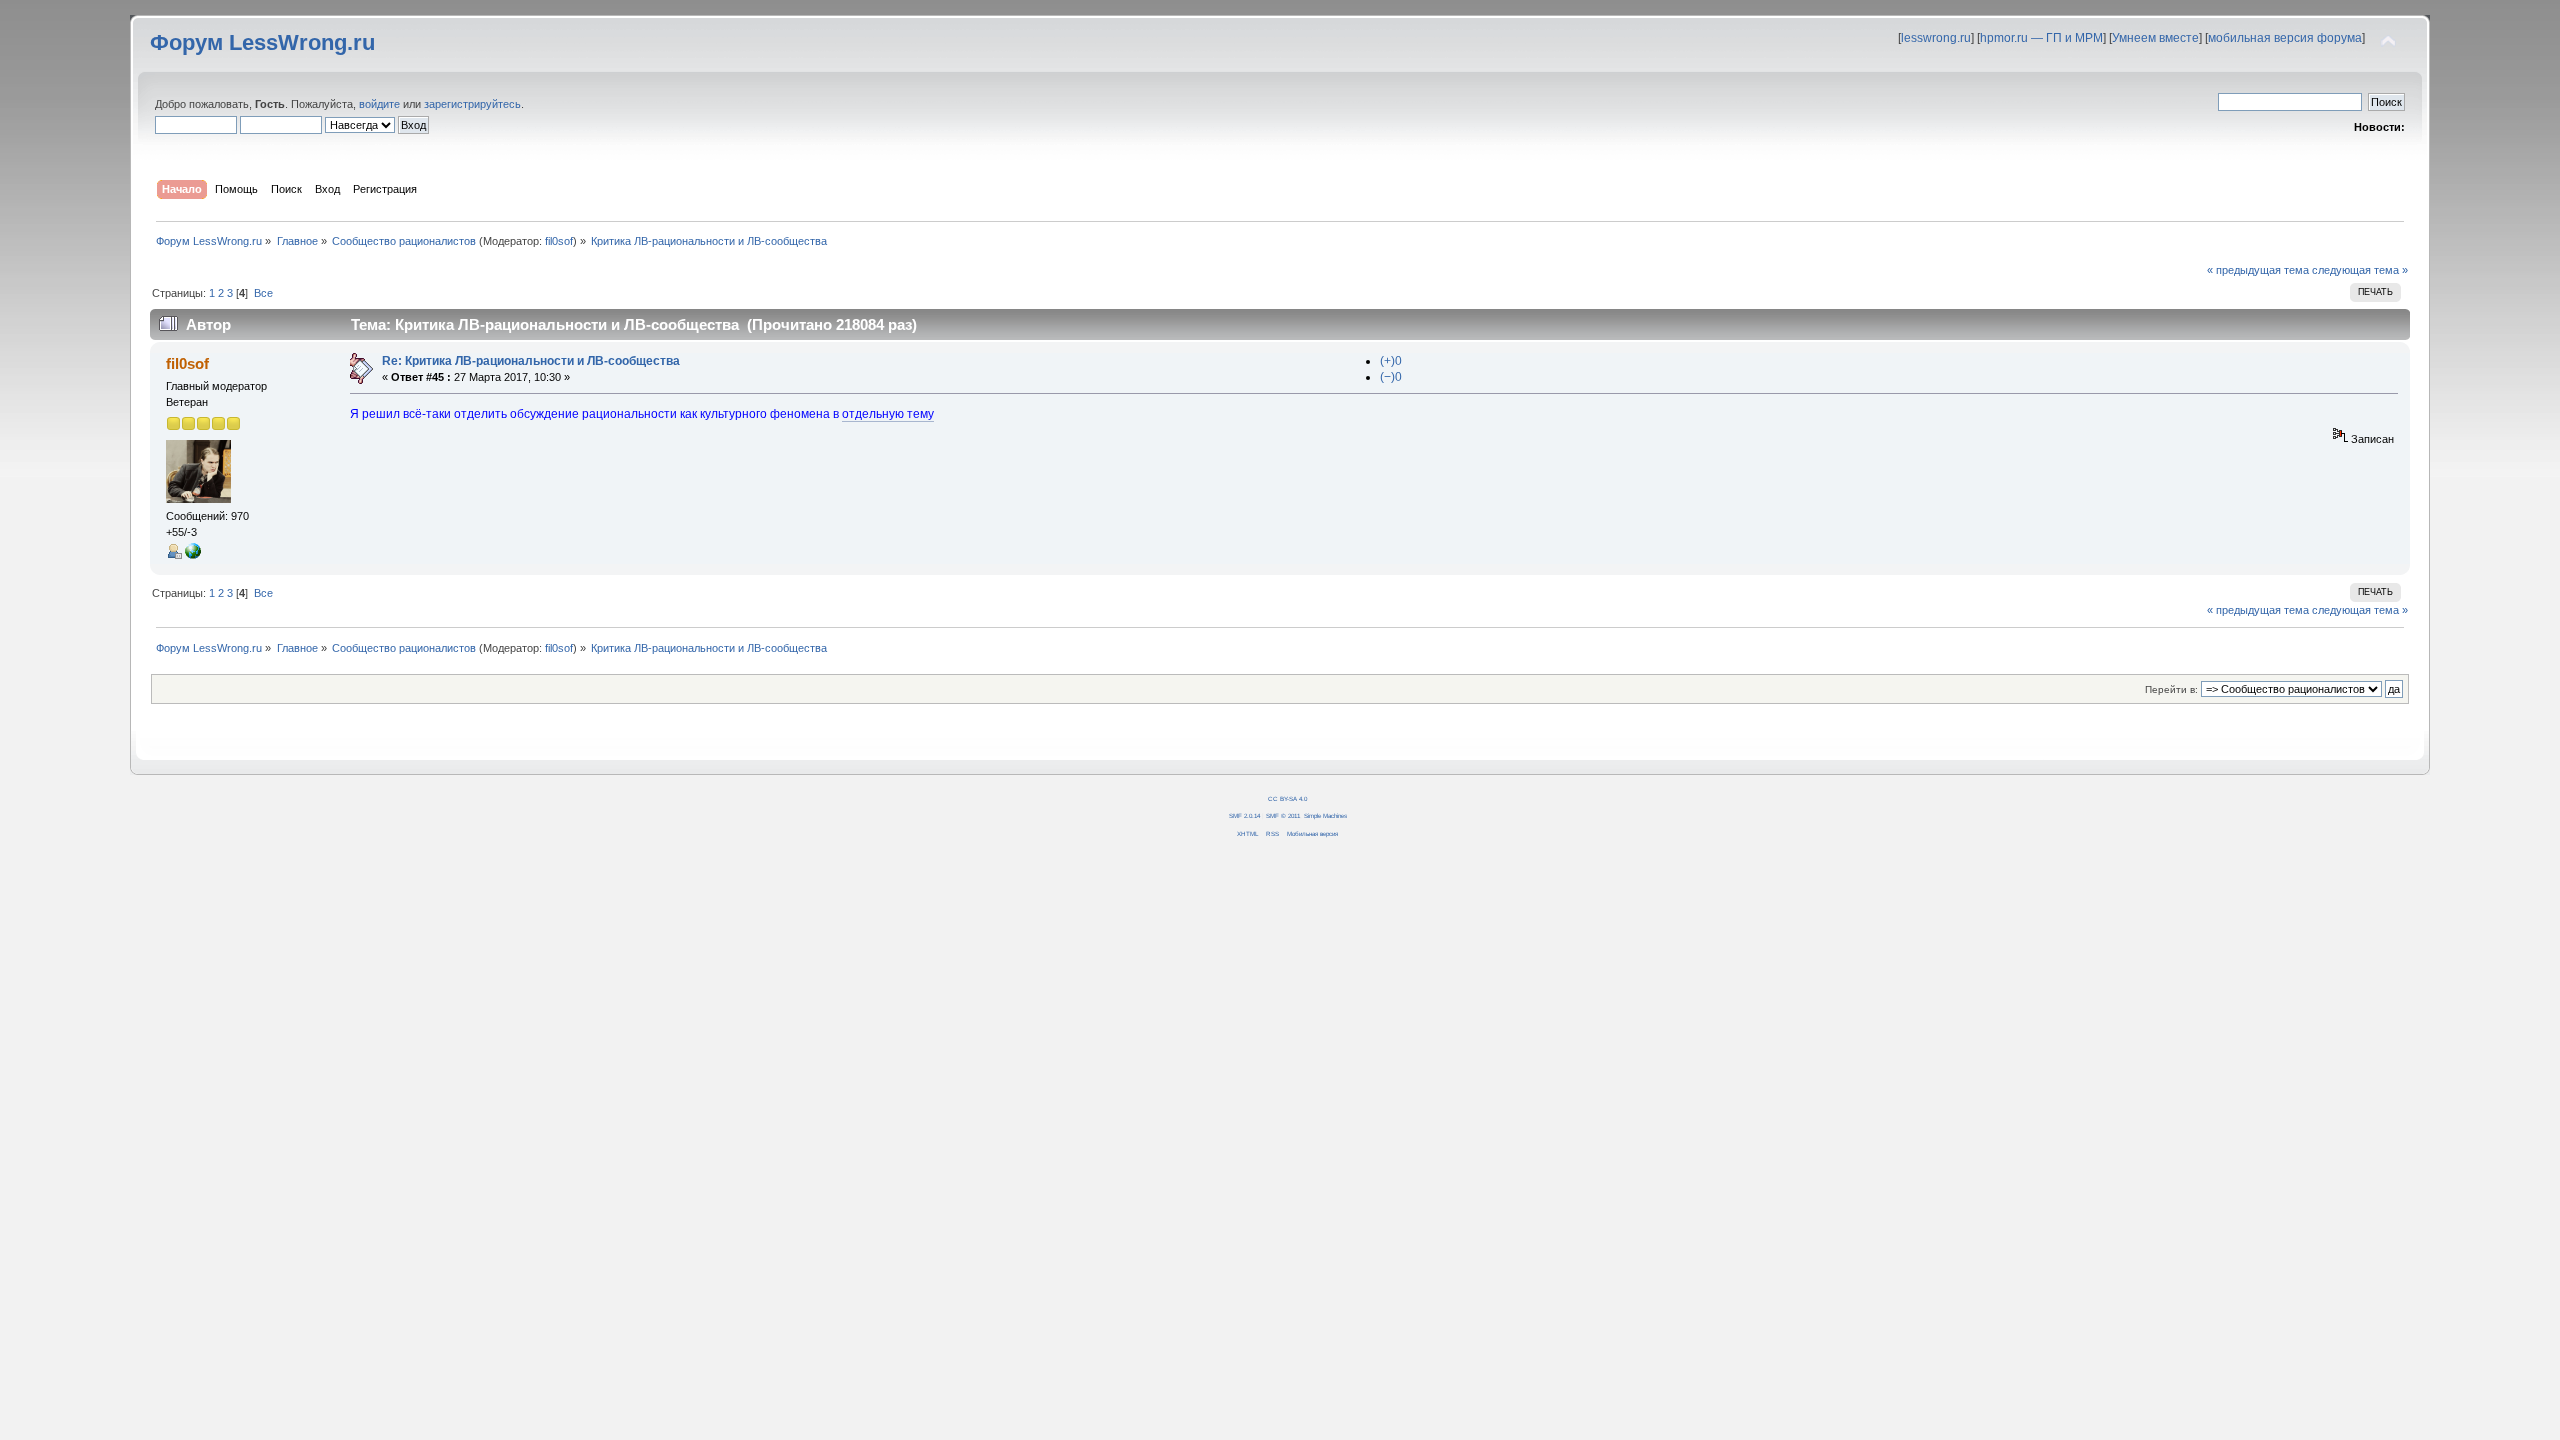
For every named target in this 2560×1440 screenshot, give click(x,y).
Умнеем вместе (2155, 38)
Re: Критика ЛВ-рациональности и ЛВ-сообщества (531, 361)
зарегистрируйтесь (472, 104)
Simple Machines (1325, 815)
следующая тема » (2360, 270)
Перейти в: (2171, 689)
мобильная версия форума (2285, 38)
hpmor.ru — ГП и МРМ (2041, 38)
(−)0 (1391, 377)
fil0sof (559, 241)
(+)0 (1391, 361)
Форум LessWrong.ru (262, 42)
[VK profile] (193, 555)
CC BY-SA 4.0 (1287, 798)
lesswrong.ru (1936, 38)
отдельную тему (888, 414)
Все (263, 293)
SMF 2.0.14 (1244, 815)
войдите (379, 104)
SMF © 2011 (1283, 815)
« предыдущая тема (2258, 270)
